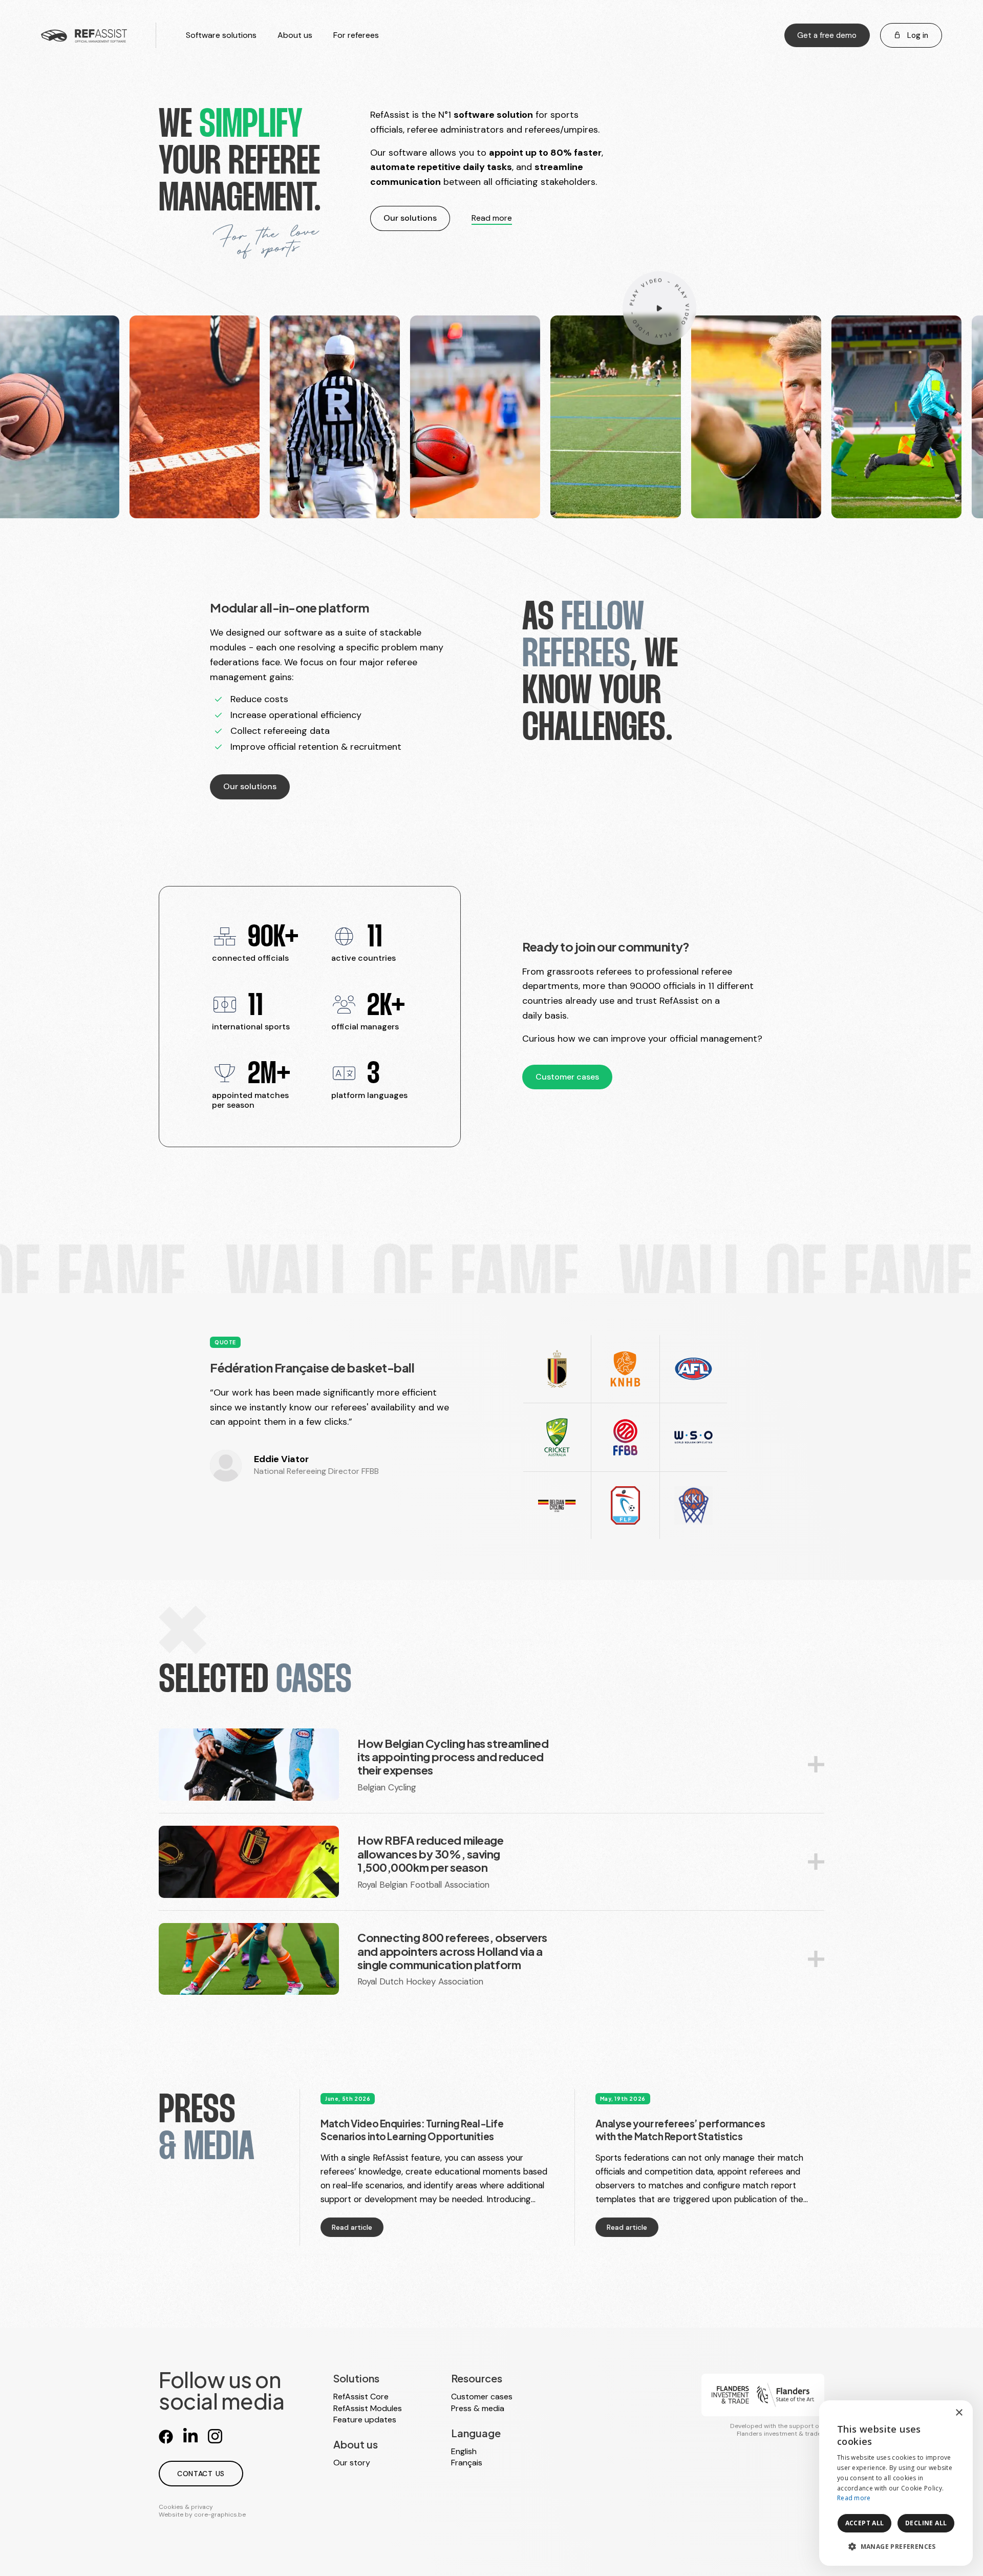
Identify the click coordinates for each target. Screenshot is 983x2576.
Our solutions (410, 218)
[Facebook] (166, 2436)
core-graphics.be (220, 2515)
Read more (492, 218)
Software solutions (221, 35)
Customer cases (567, 1077)
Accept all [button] (865, 2523)
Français (467, 2463)
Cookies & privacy (186, 2507)
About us (295, 35)
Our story (352, 2463)
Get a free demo (827, 35)
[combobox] (937, 2413)
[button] (896, 2547)
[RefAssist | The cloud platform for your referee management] (84, 35)
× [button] (959, 2413)
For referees (356, 35)
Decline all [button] (926, 2523)
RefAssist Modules (368, 2408)
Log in (917, 35)
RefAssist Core (361, 2396)
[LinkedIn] (190, 2436)
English (464, 2451)
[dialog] (896, 2483)
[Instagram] (215, 2436)
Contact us (201, 2474)
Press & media (478, 2408)
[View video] (659, 307)
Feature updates (365, 2420)
